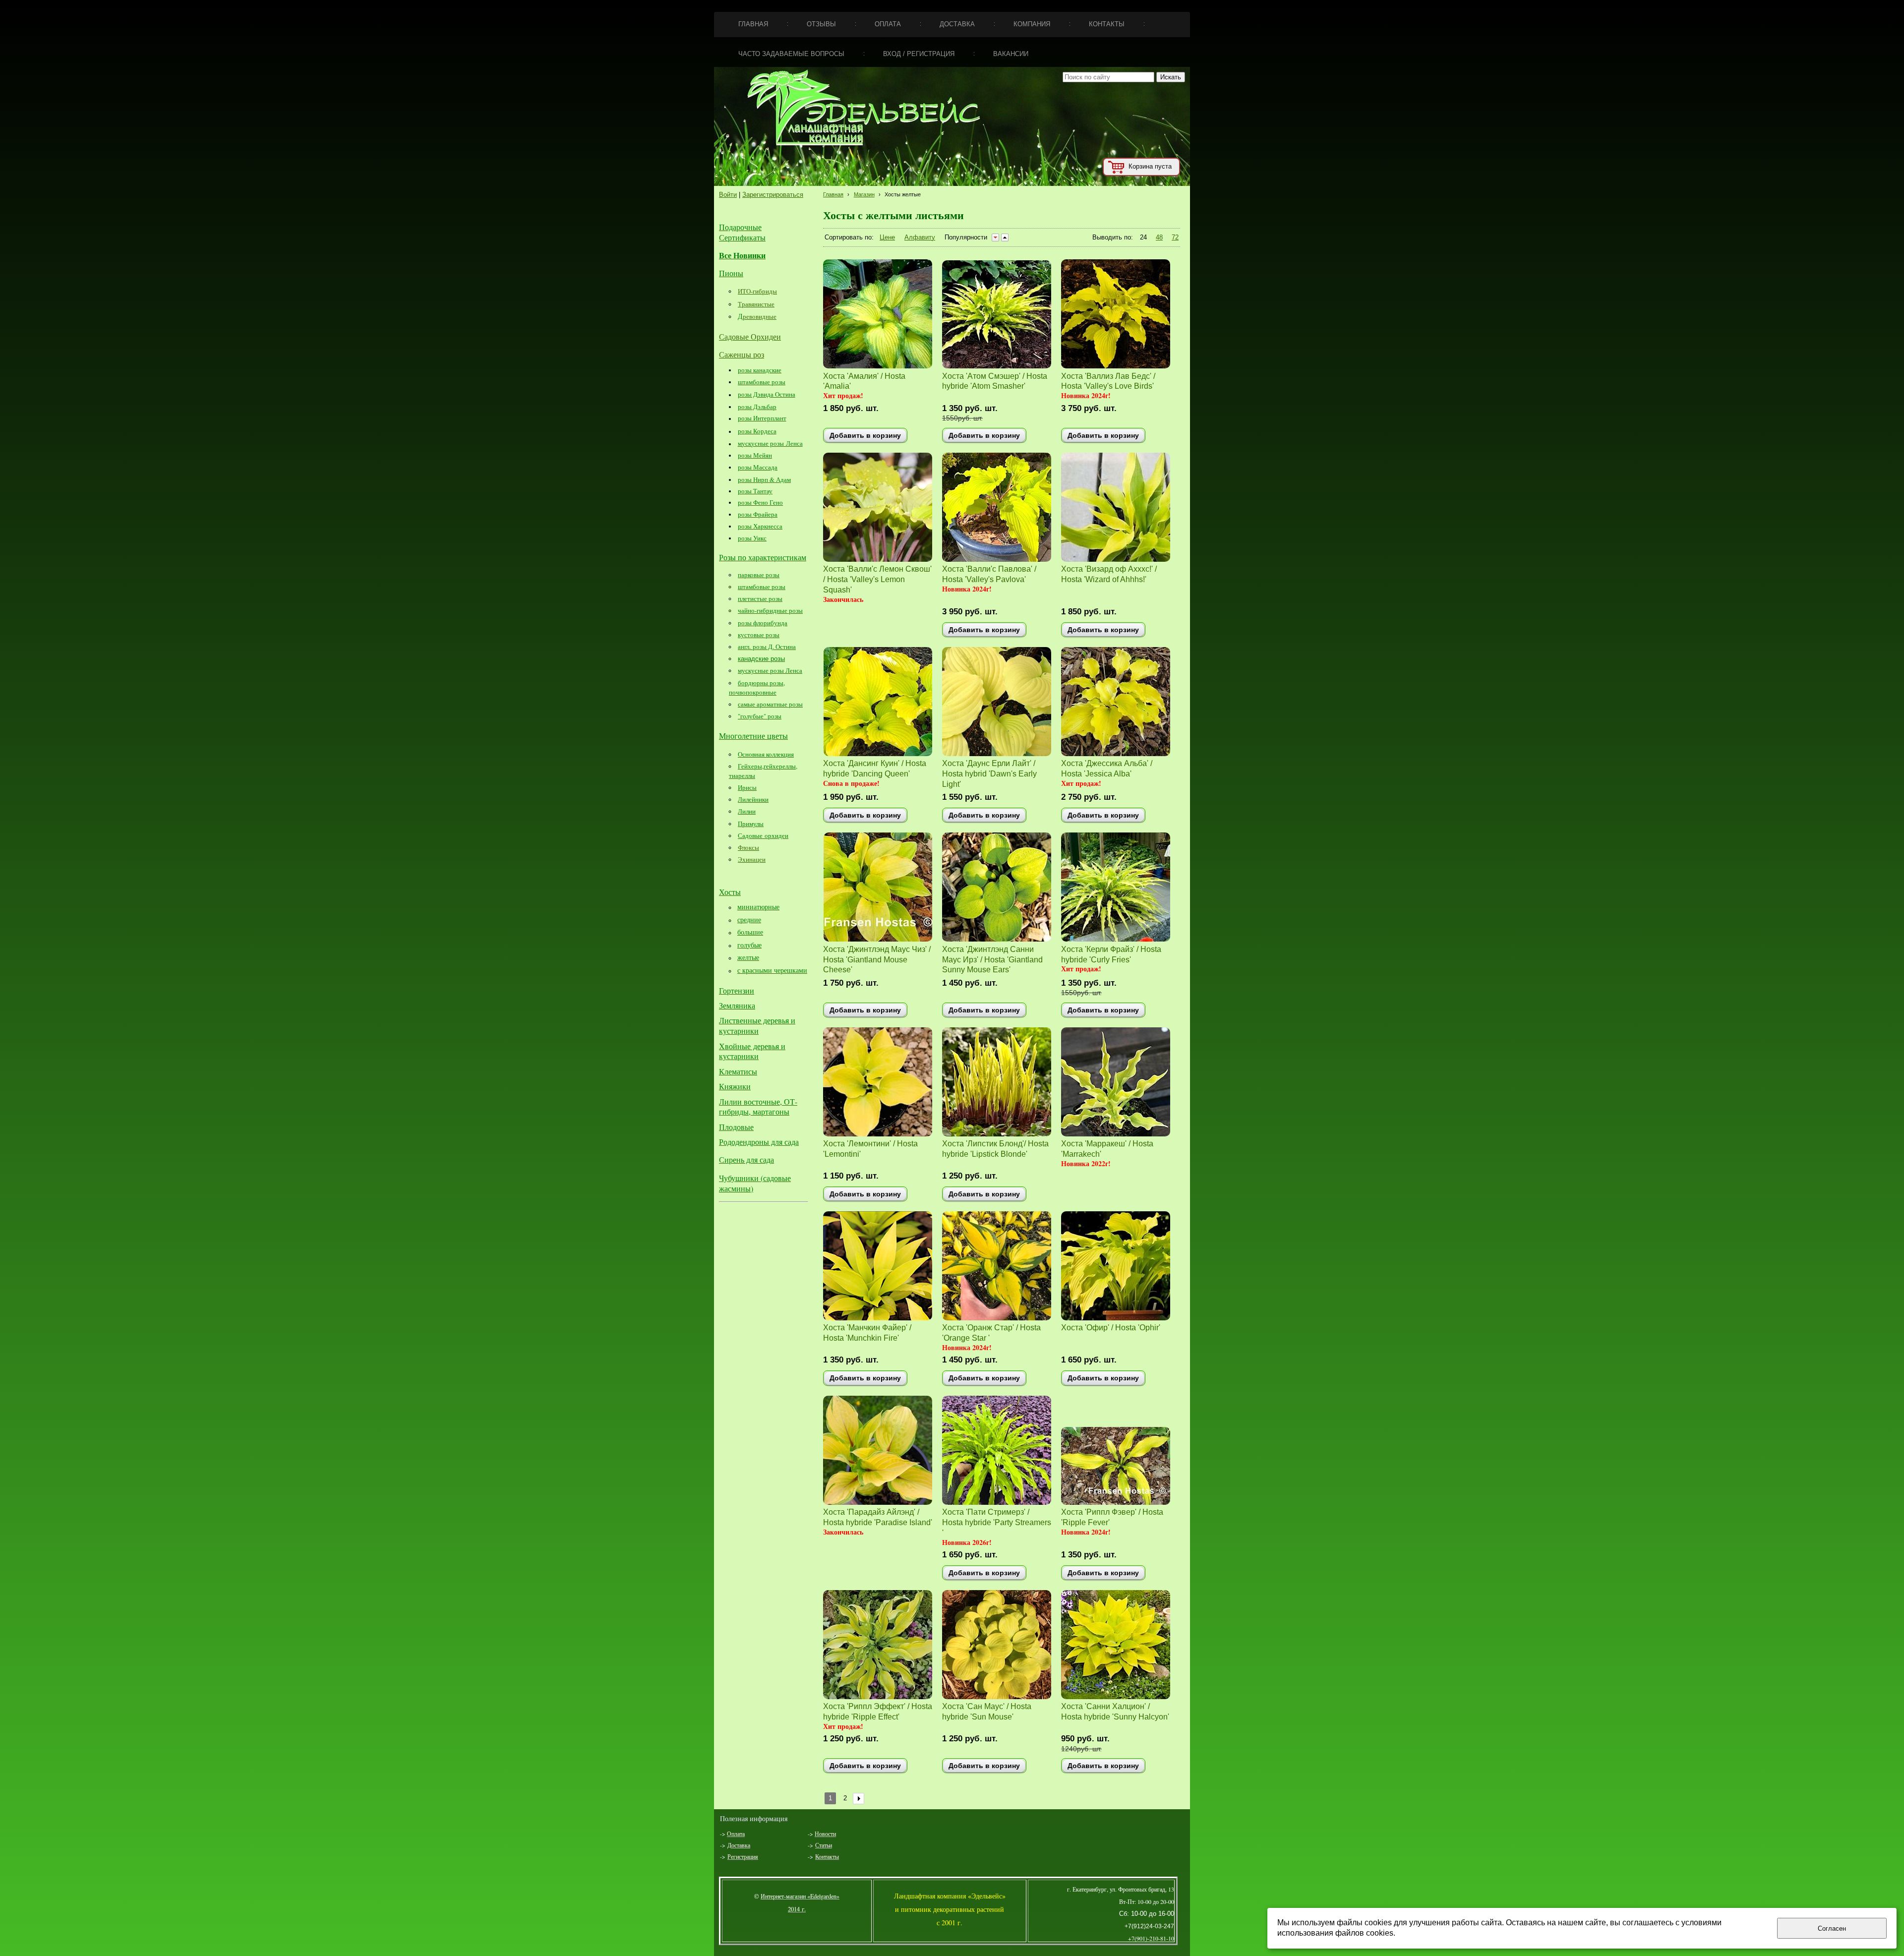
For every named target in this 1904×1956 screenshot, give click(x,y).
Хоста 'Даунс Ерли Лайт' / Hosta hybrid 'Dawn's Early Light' (989, 773)
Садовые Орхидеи (750, 336)
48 (1159, 237)
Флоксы (748, 847)
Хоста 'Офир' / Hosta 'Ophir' (1111, 1327)
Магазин (864, 194)
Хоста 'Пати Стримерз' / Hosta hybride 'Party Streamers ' (997, 1522)
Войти (728, 195)
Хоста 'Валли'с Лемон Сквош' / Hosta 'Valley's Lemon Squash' (877, 579)
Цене (887, 237)
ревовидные (760, 316)
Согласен (1832, 1928)
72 (1175, 237)
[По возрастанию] (1005, 237)
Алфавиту (920, 237)
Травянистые (756, 304)
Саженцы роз (742, 354)
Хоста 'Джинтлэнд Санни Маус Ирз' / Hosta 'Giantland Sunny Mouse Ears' (992, 959)
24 (1143, 237)
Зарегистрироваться (773, 195)
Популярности (966, 237)
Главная (833, 194)
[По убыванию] (995, 237)
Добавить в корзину (865, 435)
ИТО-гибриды (757, 291)
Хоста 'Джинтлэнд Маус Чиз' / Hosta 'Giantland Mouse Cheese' (877, 959)
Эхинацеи (752, 859)
